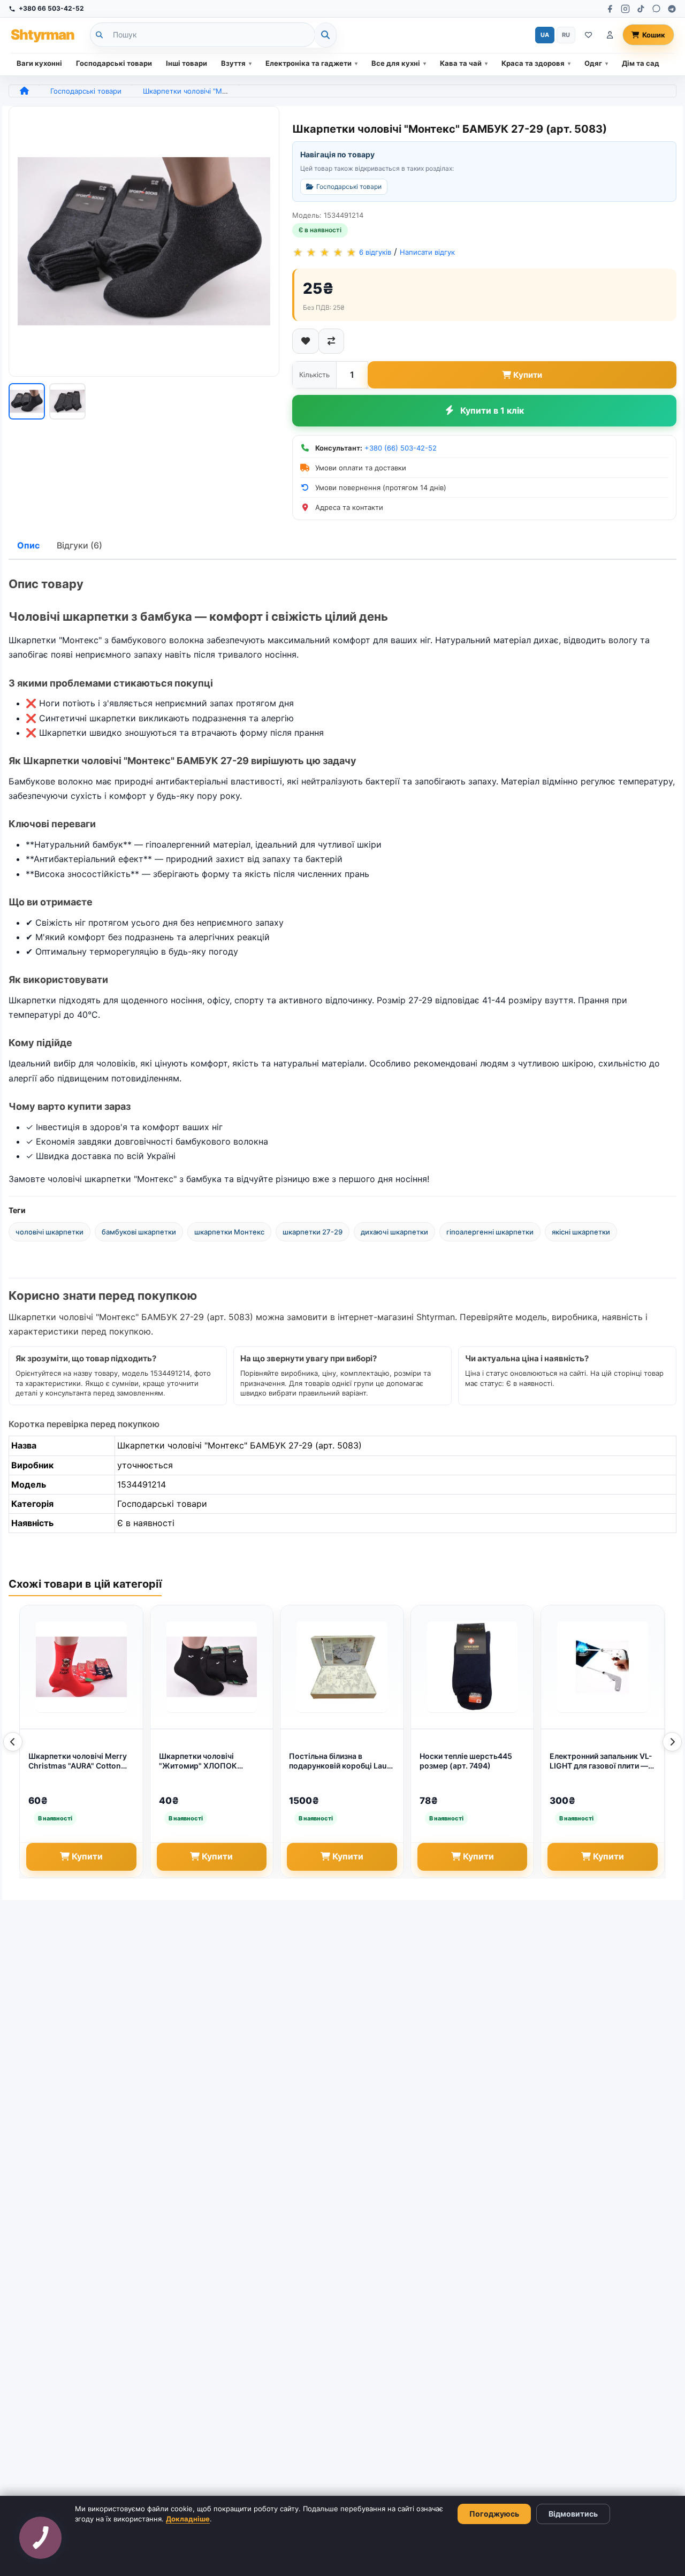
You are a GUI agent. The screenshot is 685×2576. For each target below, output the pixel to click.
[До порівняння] (331, 341)
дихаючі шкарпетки (394, 1232)
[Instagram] (625, 9)
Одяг (593, 63)
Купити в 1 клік (492, 410)
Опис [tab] (28, 545)
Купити (528, 375)
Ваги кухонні (39, 63)
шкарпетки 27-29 (313, 1232)
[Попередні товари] (13, 1742)
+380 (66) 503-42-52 (401, 448)
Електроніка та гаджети (309, 63)
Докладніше (188, 2519)
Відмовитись (573, 2514)
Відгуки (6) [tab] (79, 545)
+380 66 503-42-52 (51, 8)
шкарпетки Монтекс (229, 1232)
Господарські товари (114, 63)
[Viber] (656, 9)
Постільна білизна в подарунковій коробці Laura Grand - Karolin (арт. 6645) (342, 1762)
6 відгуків (375, 252)
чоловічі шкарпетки (50, 1232)
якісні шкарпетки (581, 1232)
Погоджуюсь (494, 2514)
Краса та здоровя (533, 63)
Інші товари (187, 63)
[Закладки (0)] (588, 35)
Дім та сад (641, 63)
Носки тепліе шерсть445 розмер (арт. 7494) (466, 1761)
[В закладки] (306, 341)
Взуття (233, 63)
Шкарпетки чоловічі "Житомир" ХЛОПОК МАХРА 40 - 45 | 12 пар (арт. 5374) (211, 1762)
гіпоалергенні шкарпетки (490, 1232)
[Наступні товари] (672, 1742)
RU (566, 35)
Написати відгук (427, 252)
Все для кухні (396, 63)
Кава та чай (461, 63)
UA (545, 35)
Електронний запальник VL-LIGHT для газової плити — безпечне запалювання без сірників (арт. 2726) (601, 1762)
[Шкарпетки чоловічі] (144, 241)
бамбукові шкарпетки (139, 1232)
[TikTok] (641, 9)
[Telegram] (672, 9)
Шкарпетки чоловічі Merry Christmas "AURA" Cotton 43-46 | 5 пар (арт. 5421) (78, 1762)
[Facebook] (610, 9)
